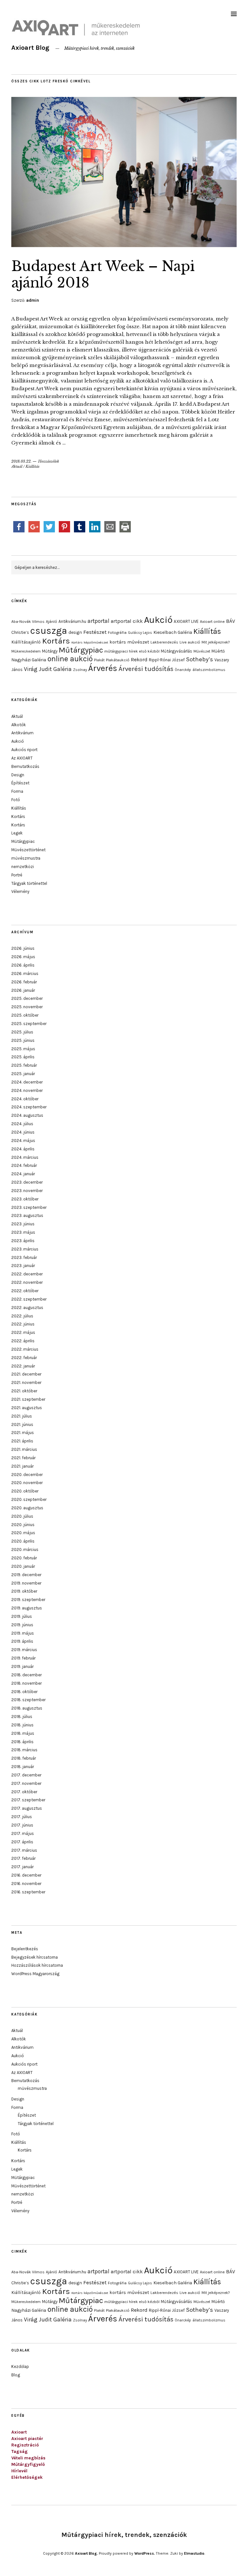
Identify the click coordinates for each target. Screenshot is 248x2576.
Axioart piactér (27, 2439)
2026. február (24, 982)
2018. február (24, 1758)
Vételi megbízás (28, 2458)
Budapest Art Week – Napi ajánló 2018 (103, 274)
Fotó (16, 800)
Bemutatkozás (25, 766)
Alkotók (19, 725)
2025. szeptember (29, 1024)
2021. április (22, 1441)
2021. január (22, 1466)
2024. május (23, 1141)
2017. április (22, 1842)
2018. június (22, 1725)
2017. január (22, 1867)
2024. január (23, 1174)
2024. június (23, 1132)
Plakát (99, 660)
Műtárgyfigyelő (28, 2464)
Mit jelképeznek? (216, 642)
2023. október (25, 1199)
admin (33, 300)
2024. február (24, 1165)
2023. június (23, 1224)
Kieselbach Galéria (173, 632)
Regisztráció (25, 2445)
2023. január (23, 1266)
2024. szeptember (29, 1107)
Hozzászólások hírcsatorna (37, 1965)
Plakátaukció (118, 660)
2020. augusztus (27, 1508)
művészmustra (26, 858)
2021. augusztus (27, 1408)
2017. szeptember (28, 1800)
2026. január (23, 990)
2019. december (26, 1575)
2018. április (22, 1742)
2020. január (23, 1566)
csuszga (49, 631)
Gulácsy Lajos (140, 633)
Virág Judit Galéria (48, 669)
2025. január (23, 1074)
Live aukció (190, 642)
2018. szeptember (28, 1700)
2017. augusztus (27, 1808)
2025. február (24, 1065)
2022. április (23, 1341)
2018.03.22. (21, 461)
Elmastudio (194, 2553)
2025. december (27, 998)
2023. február (24, 1257)
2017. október (24, 1792)
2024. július (22, 1124)
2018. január (23, 1767)
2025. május (23, 1049)
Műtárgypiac (81, 650)
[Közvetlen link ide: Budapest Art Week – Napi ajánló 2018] (124, 245)
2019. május (23, 1633)
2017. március (24, 1850)
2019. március (24, 1650)
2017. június (22, 1825)
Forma (17, 791)
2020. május (23, 1533)
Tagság (20, 2451)
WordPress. (145, 2553)
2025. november (27, 1007)
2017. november (26, 1783)
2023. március (25, 1249)
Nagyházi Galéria (29, 660)
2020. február (24, 1558)
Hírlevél (19, 2471)
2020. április (23, 1541)
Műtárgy (50, 651)
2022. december (27, 1274)
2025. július (22, 1032)
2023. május (23, 1232)
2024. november (27, 1090)
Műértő (218, 651)
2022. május (23, 1332)
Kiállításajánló (26, 642)
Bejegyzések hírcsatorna (35, 1957)
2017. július (22, 1817)
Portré (17, 875)
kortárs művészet (129, 642)
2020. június (23, 1525)
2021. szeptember (28, 1399)
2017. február (23, 1858)
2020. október (25, 1491)
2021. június (22, 1424)
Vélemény (20, 891)
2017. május (23, 1833)
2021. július (22, 1416)
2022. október (25, 1291)
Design (18, 775)
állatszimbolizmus (209, 670)
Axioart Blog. (86, 2553)
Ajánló (52, 622)
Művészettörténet (28, 850)
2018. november (26, 1683)
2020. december (27, 1475)
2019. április (22, 1641)
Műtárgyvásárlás (176, 651)
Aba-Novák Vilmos (28, 622)
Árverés (103, 668)
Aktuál (17, 466)
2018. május (23, 1733)
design (75, 632)
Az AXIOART (22, 758)
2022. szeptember (29, 1299)
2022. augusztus (27, 1308)
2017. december (26, 1775)
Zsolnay (80, 670)
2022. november (27, 1282)
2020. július (22, 1516)
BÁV (231, 621)
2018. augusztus (27, 1708)
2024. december (27, 1082)
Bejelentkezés (25, 1949)
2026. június (23, 948)
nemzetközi (23, 867)
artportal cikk (127, 621)
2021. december (26, 1374)
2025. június (23, 1040)
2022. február (24, 1358)
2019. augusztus (27, 1608)
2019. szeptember (28, 1600)
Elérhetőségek (27, 2477)
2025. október (25, 1015)
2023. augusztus (27, 1215)
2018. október (24, 1692)
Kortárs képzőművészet (90, 642)
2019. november (26, 1583)
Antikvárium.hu (72, 621)
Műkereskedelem (26, 651)
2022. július (22, 1316)
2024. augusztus (27, 1115)
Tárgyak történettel (29, 883)
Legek (17, 833)
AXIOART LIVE (186, 621)
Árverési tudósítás (146, 669)
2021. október (24, 1391)
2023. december (27, 1182)
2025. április (23, 1057)
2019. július (22, 1616)
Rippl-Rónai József (167, 660)
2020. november (27, 1483)
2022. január (23, 1366)
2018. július (22, 1717)
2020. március (25, 1550)
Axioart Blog (30, 48)
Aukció (158, 620)
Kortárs (56, 641)
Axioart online (212, 622)
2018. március (24, 1750)
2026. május (23, 957)
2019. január (22, 1666)
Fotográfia (117, 633)
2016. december (26, 1875)
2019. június (22, 1625)
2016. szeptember (28, 1892)
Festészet (95, 632)
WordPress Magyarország (35, 1974)
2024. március (25, 1157)
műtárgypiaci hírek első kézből (132, 651)
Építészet (20, 783)
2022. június (23, 1324)
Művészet (202, 651)
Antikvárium (22, 733)
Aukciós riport (24, 750)
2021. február (23, 1458)
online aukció (70, 659)
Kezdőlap (20, 2367)
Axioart (19, 2432)
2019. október (24, 1591)
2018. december (26, 1675)
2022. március (25, 1349)
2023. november (27, 1191)
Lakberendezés (164, 642)
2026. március (25, 974)
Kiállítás (32, 466)
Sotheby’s (200, 659)
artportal (98, 621)
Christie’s (20, 632)
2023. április (23, 1241)
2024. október (25, 1099)
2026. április (23, 965)
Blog (16, 2375)
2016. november (26, 1884)
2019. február (23, 1658)
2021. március (24, 1449)
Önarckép (183, 670)
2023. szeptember (29, 1207)
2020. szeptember (29, 1499)
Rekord (139, 660)
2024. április (23, 1149)
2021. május (23, 1433)
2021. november (26, 1382)
